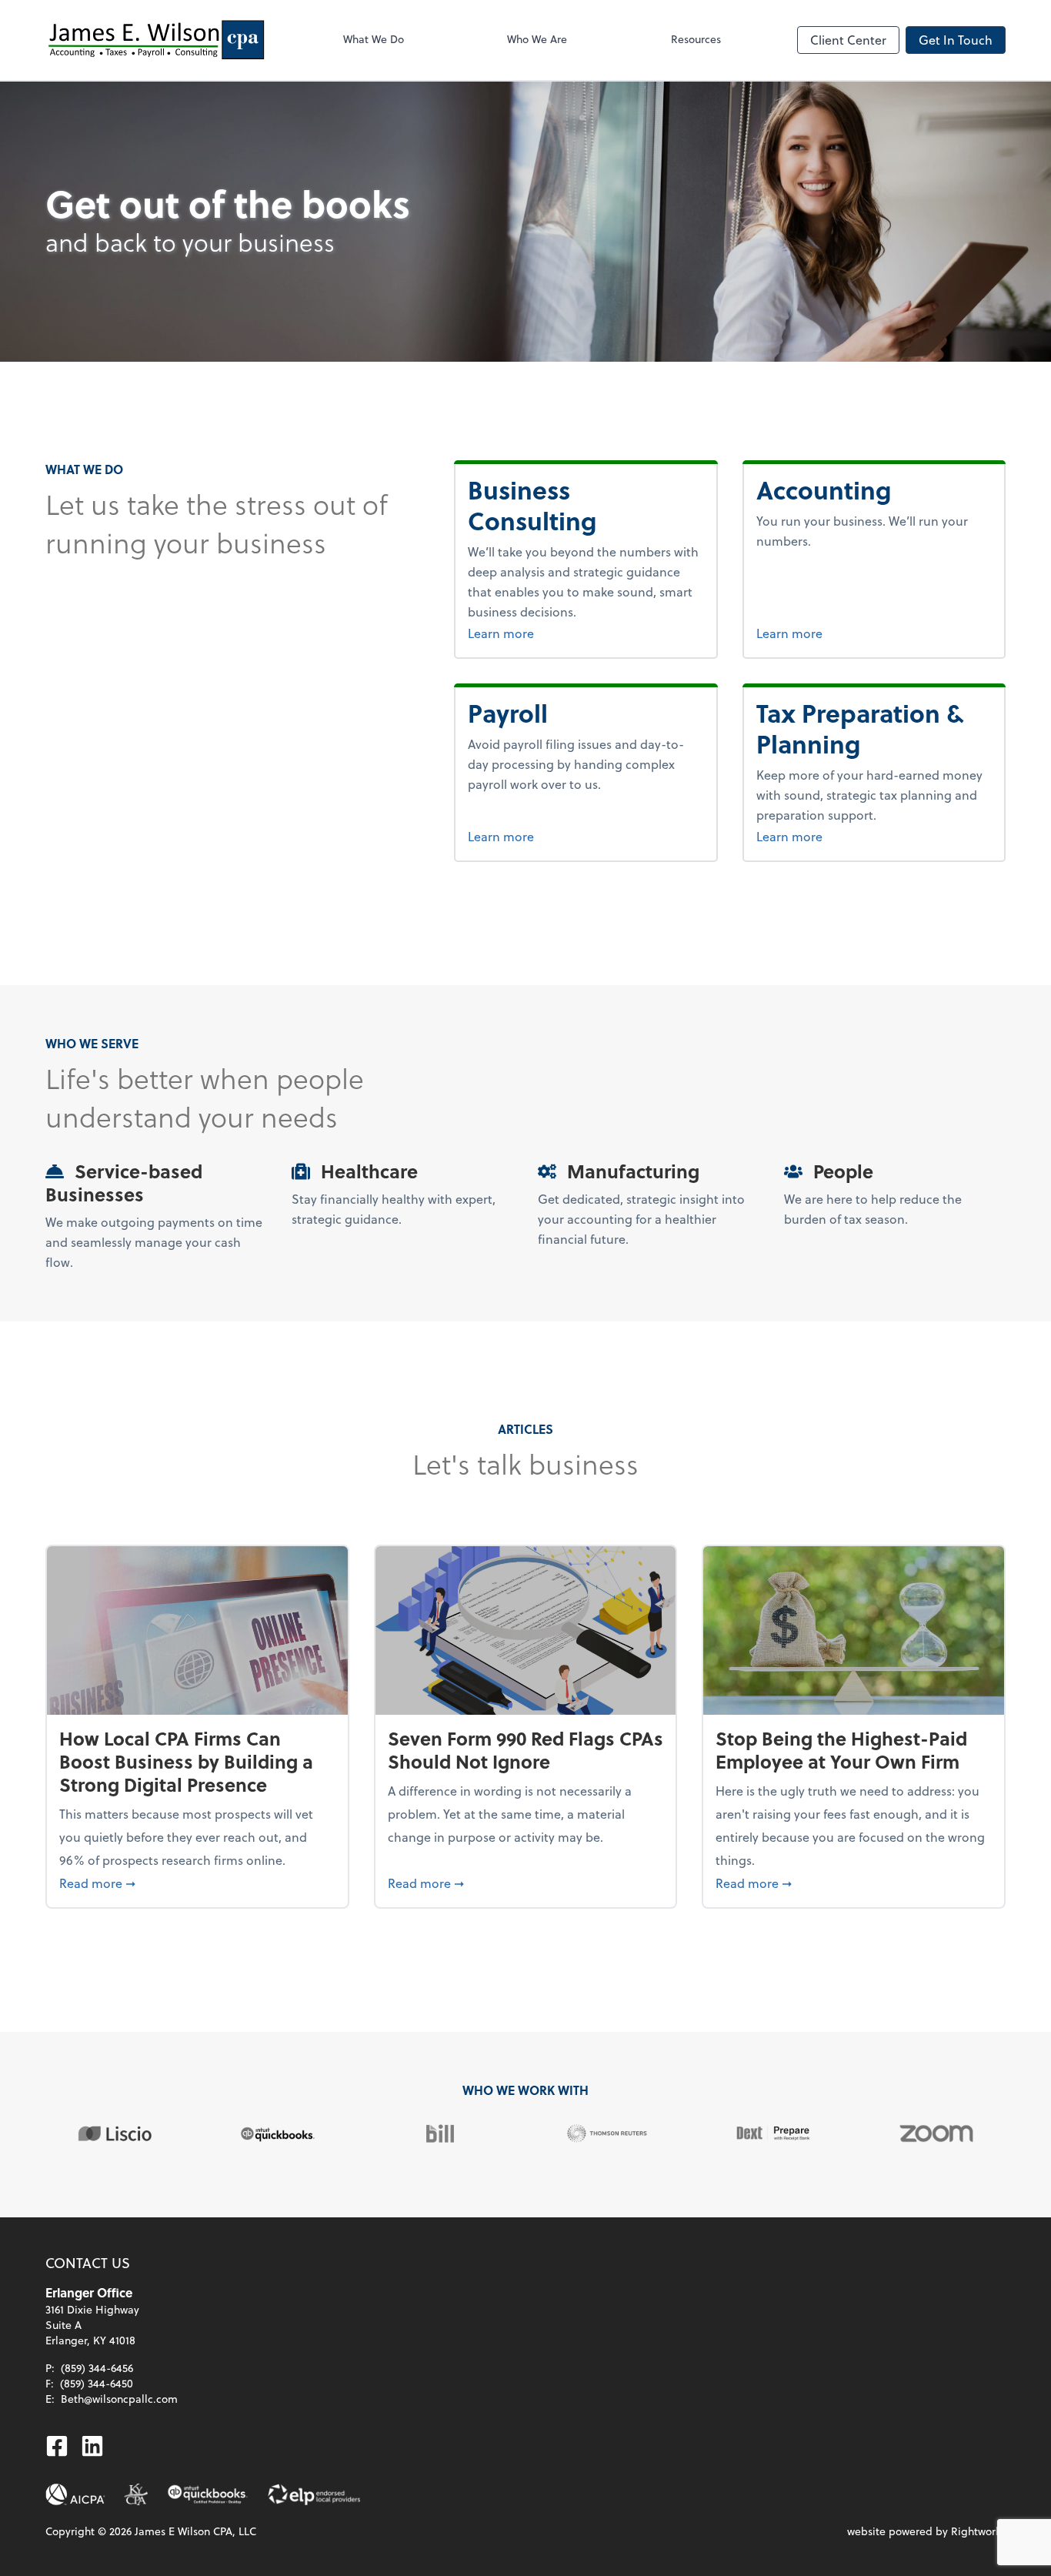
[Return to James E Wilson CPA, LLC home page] (156, 40)
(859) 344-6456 (97, 2368)
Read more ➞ (197, 1883)
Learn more (539, 633)
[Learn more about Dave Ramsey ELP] (314, 2494)
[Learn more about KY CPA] (136, 2494)
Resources (696, 39)
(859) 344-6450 (97, 2383)
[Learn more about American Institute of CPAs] (75, 2494)
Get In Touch (956, 40)
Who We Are (537, 39)
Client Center (848, 40)
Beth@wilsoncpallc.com (119, 2399)
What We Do (374, 39)
